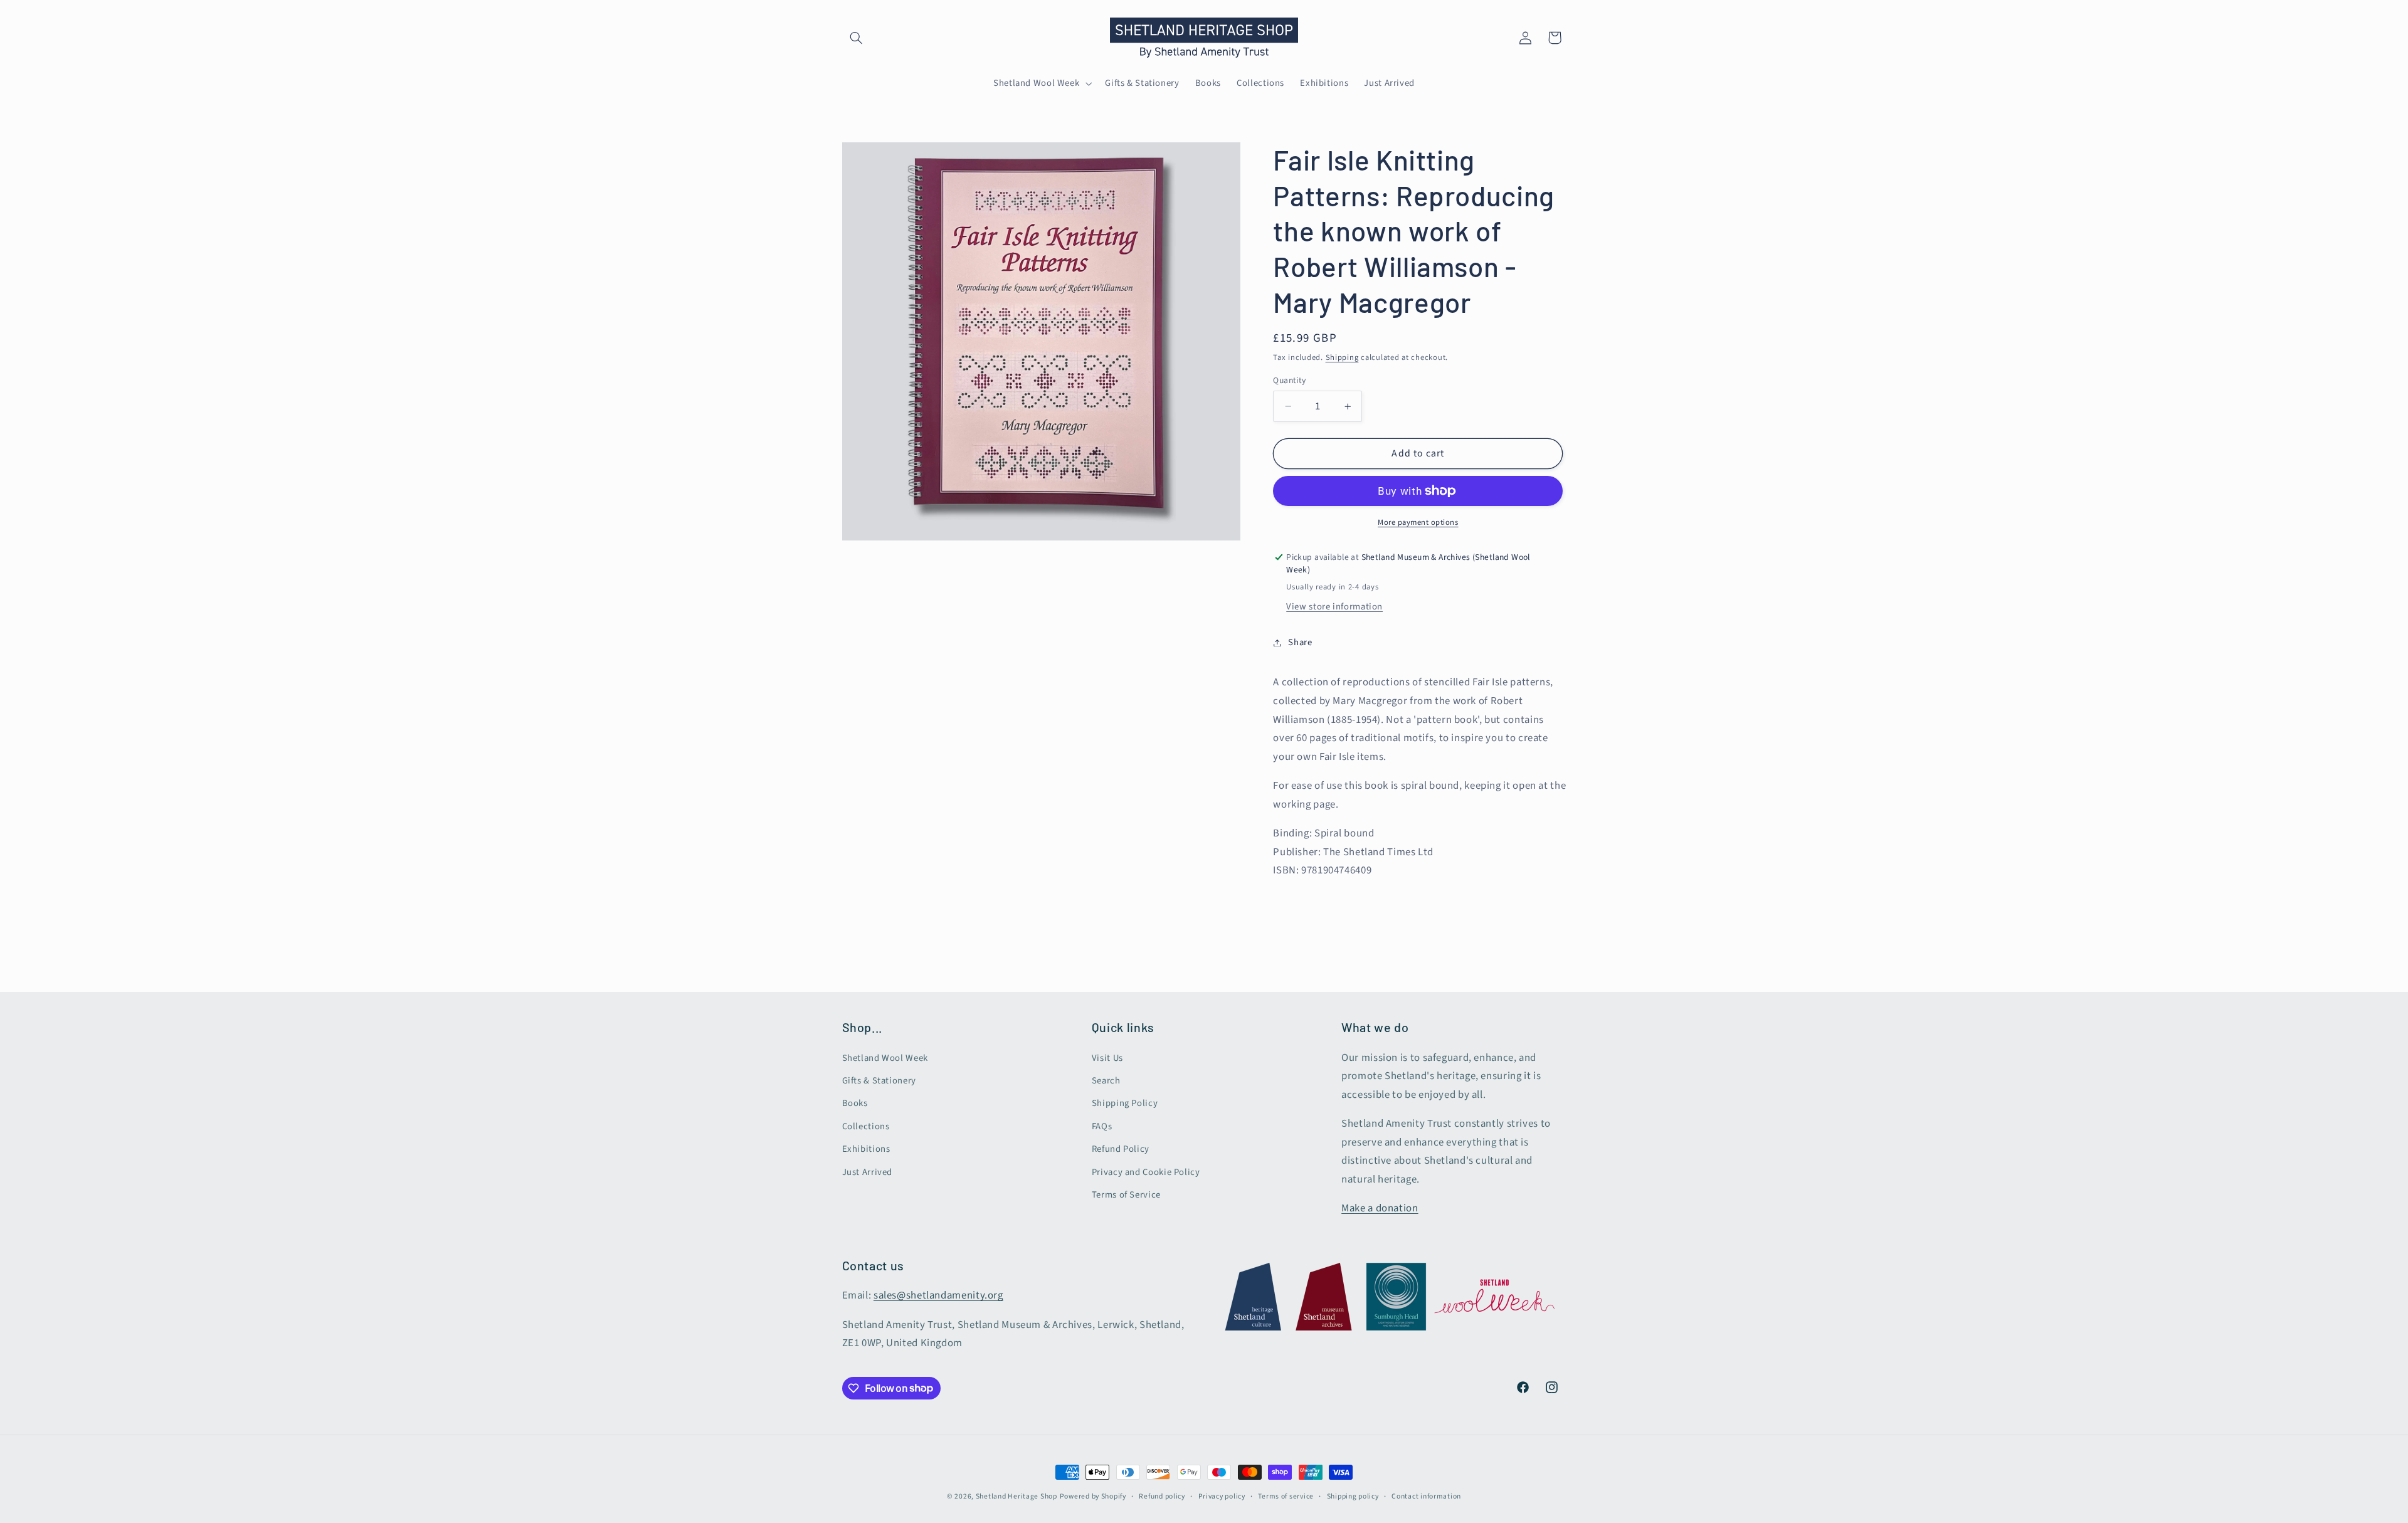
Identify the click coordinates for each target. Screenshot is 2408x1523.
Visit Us (1107, 1058)
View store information (1334, 607)
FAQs (1102, 1126)
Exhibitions (866, 1149)
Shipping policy (1353, 1496)
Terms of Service (1126, 1195)
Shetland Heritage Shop (1017, 1496)
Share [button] (1300, 642)
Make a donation (1380, 1208)
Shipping (1342, 357)
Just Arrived (868, 1172)
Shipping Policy (1125, 1103)
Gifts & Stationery (879, 1081)
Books (855, 1103)
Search (1106, 1081)
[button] (857, 38)
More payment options (1418, 522)
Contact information (1426, 1496)
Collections (866, 1126)
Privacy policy (1222, 1496)
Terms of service (1286, 1496)
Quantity (1289, 380)
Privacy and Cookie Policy (1146, 1172)
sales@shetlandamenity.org (938, 1295)
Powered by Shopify (1093, 1496)
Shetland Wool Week (885, 1058)
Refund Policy (1121, 1149)
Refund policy (1162, 1496)
